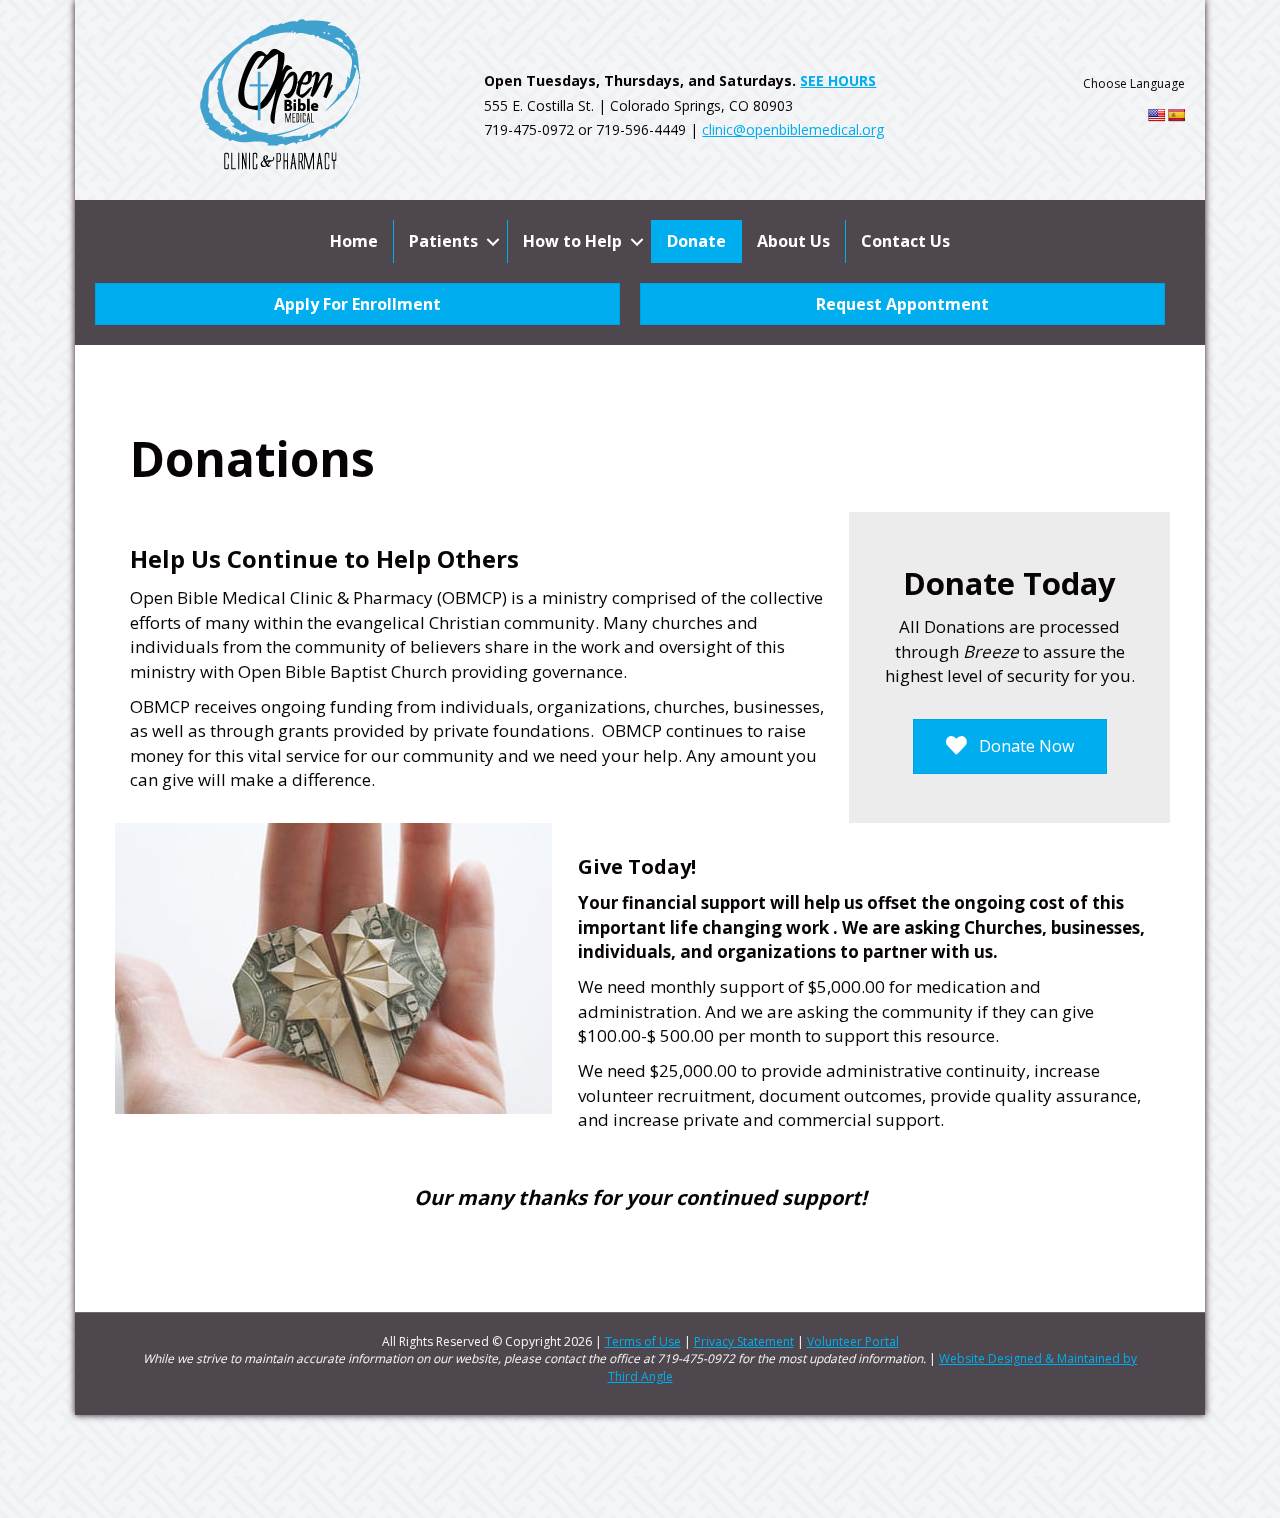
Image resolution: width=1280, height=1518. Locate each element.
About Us (793, 241)
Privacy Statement (744, 1341)
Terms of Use (643, 1341)
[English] (1156, 115)
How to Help (572, 241)
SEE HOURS (838, 80)
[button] (492, 241)
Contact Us (905, 241)
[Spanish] (1176, 115)
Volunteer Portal (853, 1341)
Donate (696, 241)
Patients (443, 241)
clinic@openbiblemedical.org (793, 129)
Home (354, 241)
